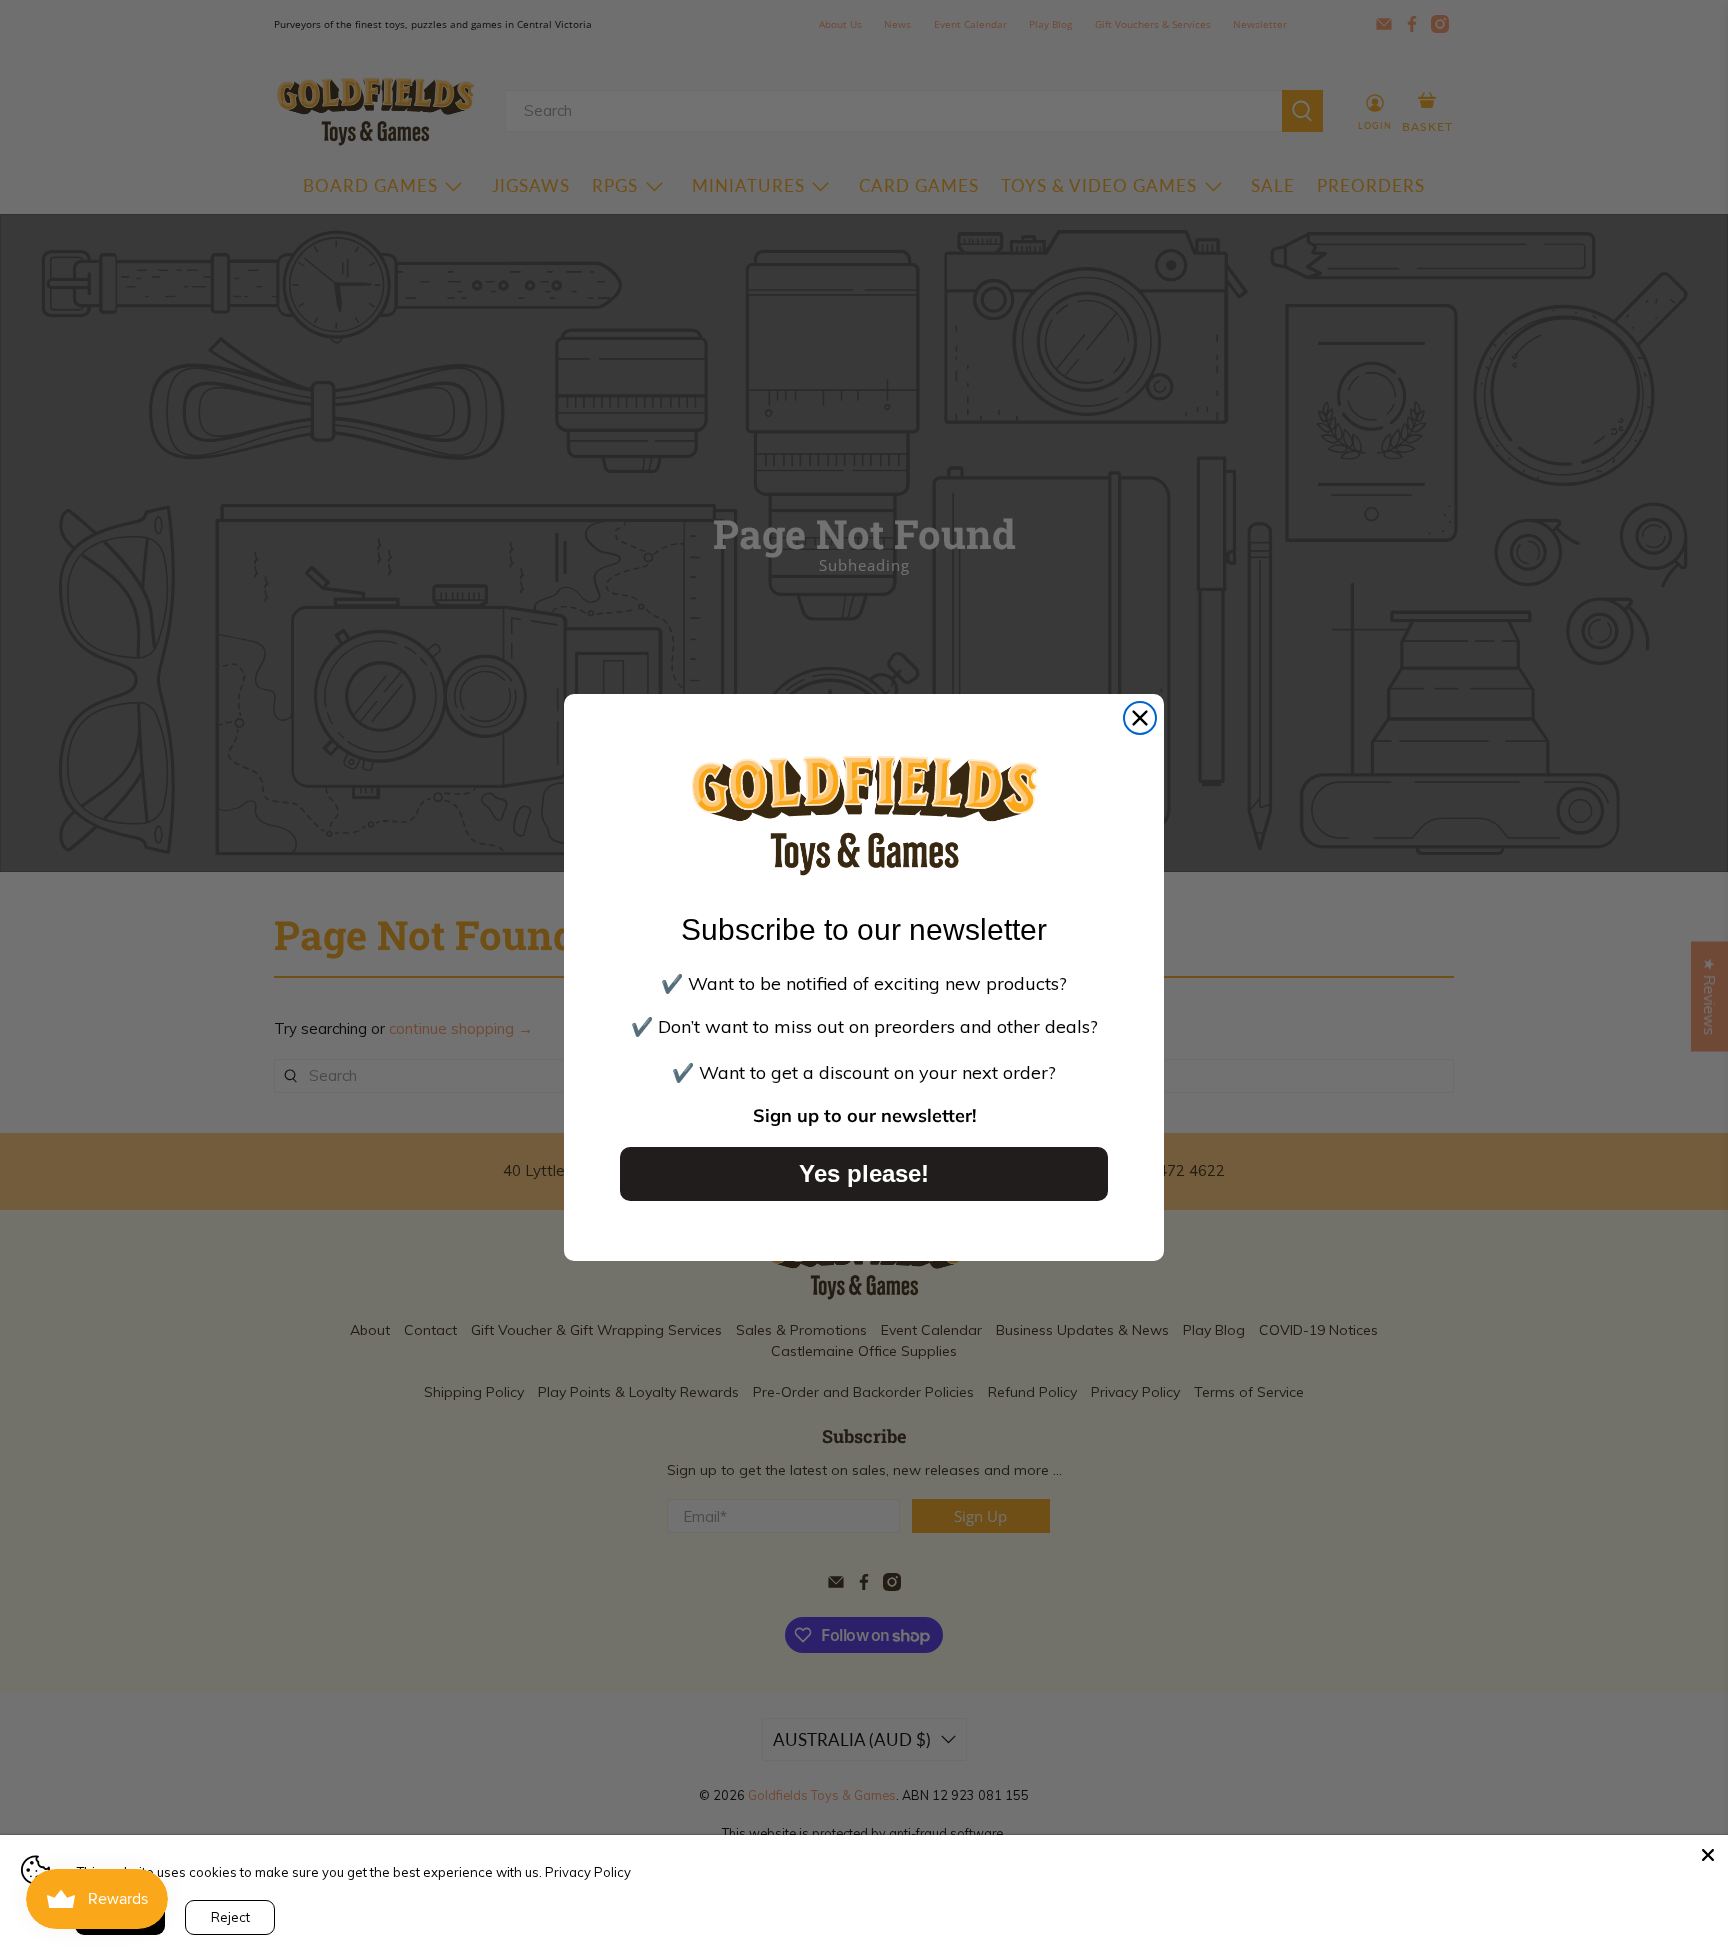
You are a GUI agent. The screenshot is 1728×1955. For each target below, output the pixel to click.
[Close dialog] (1140, 718)
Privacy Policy (588, 1872)
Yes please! (864, 1173)
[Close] (1708, 1855)
